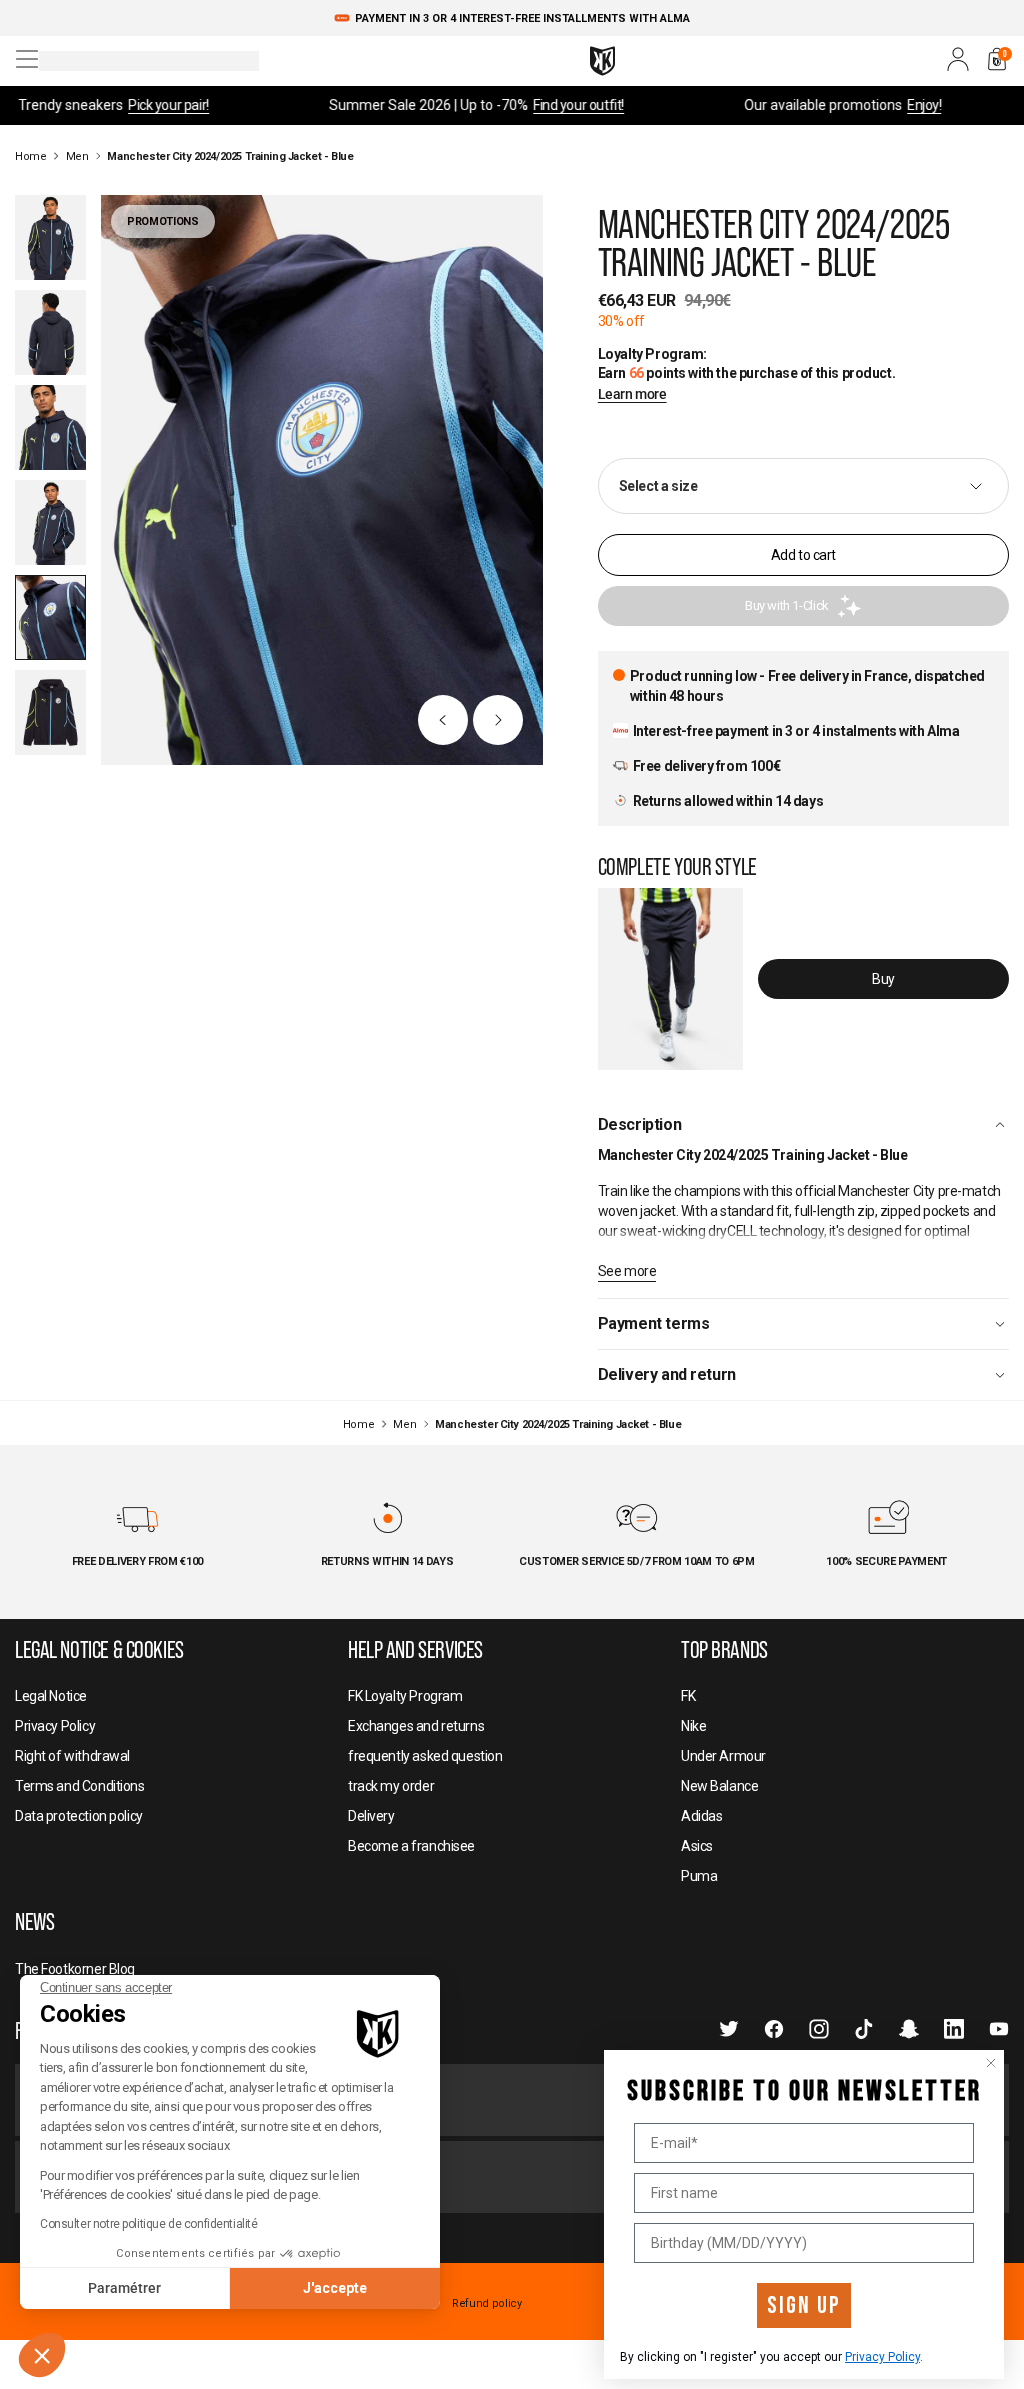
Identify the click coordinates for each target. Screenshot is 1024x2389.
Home (30, 156)
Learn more (632, 394)
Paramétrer (124, 2288)
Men (77, 156)
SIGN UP (804, 2305)
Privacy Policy (882, 2357)
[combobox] (149, 61)
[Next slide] (498, 720)
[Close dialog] (991, 2063)
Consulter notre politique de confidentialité (149, 2224)
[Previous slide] (443, 720)
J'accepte (335, 2288)
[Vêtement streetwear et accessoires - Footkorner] (602, 61)
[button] (42, 2355)
